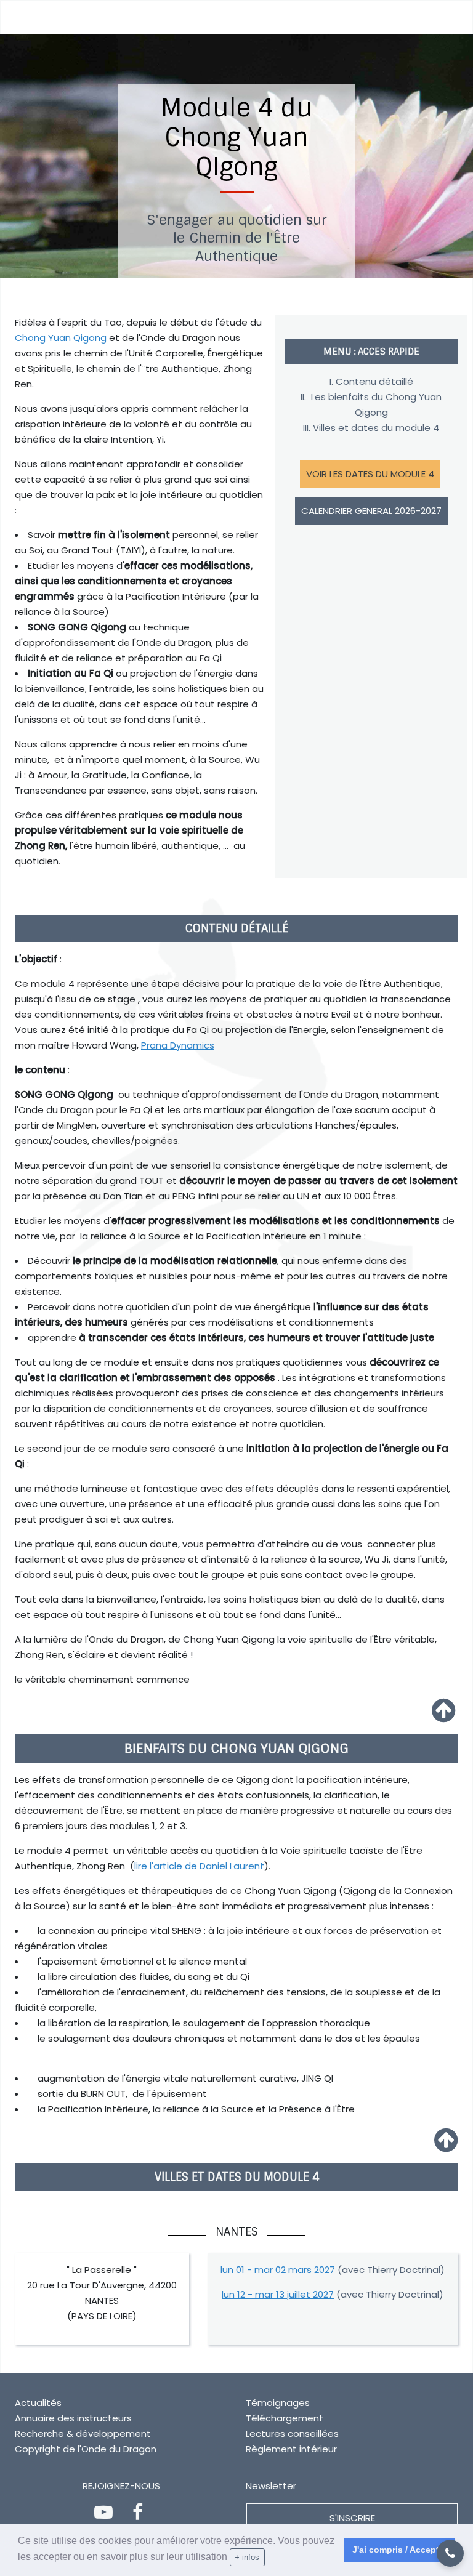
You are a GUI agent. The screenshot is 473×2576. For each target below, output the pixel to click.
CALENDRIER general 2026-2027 (371, 511)
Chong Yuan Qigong (61, 338)
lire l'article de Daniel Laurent (199, 1866)
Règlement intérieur (291, 2449)
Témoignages (278, 2403)
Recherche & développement (83, 2433)
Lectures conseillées (292, 2433)
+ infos (247, 2557)
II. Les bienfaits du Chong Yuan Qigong (371, 405)
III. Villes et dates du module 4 (371, 428)
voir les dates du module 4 (370, 474)
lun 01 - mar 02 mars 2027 (279, 2270)
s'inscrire (352, 2518)
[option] (236, 156)
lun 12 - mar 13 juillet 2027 (278, 2294)
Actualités (38, 2403)
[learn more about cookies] (269, 2558)
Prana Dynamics (178, 1045)
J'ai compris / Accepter (400, 2550)
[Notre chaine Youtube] (106, 2515)
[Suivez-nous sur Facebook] (140, 2515)
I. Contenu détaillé (371, 381)
